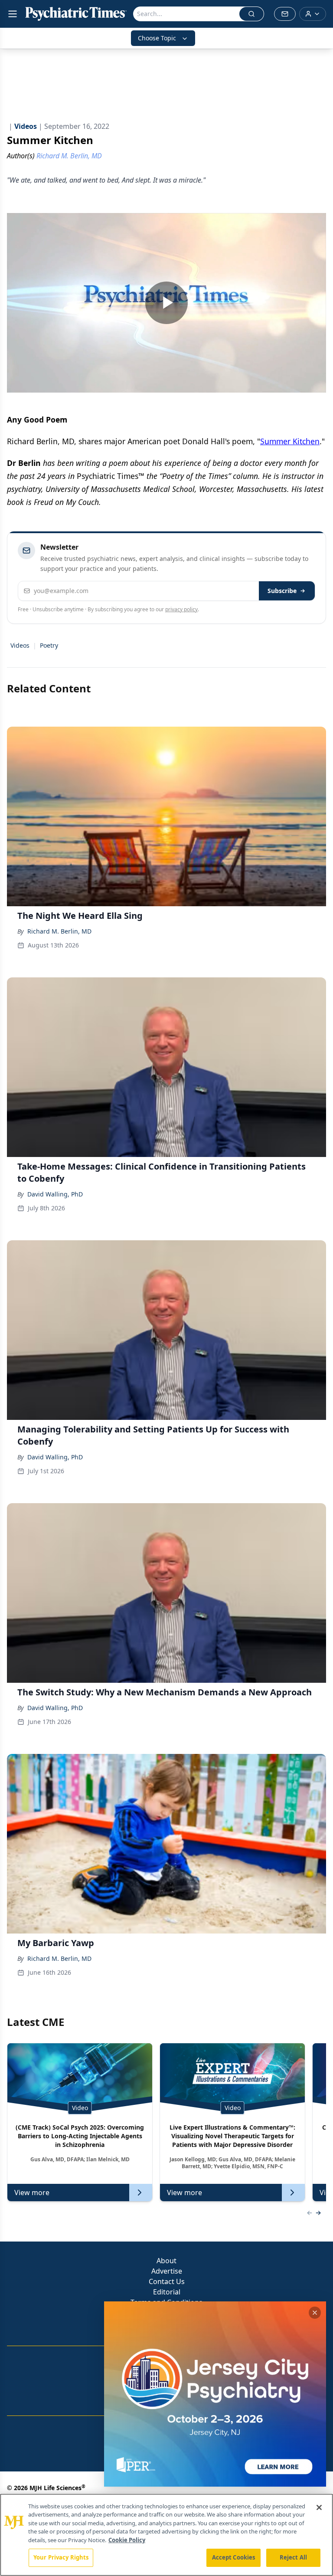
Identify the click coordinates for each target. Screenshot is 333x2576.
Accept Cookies (234, 2557)
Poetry (49, 645)
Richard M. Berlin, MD (59, 931)
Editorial (167, 2292)
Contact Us (167, 2281)
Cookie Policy (127, 2540)
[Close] (319, 2507)
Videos (20, 645)
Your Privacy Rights (61, 2557)
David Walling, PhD (55, 1194)
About (166, 2261)
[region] (166, 2535)
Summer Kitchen (290, 441)
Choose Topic (157, 38)
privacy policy (181, 609)
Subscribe (282, 591)
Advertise (167, 2271)
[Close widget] (315, 2313)
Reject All (293, 2557)
